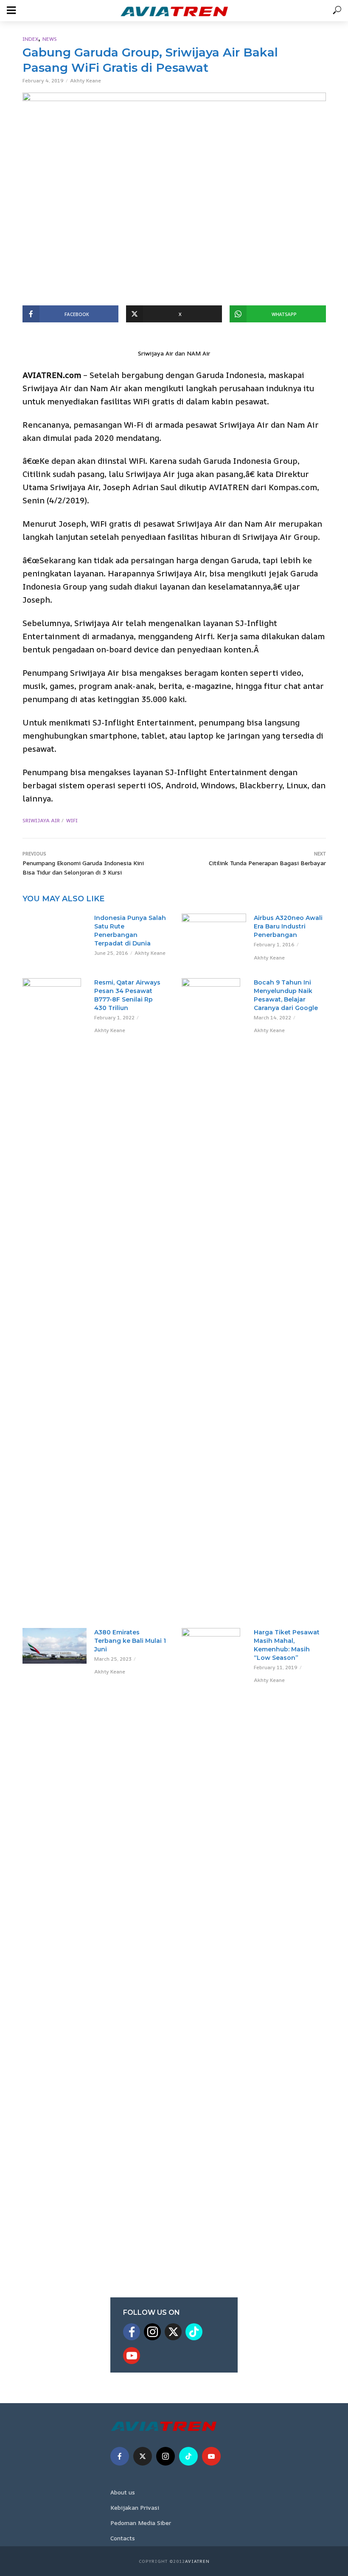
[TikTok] (194, 2332)
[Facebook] (132, 2332)
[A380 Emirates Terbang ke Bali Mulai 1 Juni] (55, 1646)
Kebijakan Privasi (135, 2507)
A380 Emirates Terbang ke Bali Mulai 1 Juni (130, 1641)
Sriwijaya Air (41, 820)
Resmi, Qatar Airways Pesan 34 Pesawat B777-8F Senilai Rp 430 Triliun (127, 995)
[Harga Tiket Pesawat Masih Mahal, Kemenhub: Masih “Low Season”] (214, 1947)
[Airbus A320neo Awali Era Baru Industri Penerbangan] (214, 930)
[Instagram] (152, 2332)
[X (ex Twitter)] (173, 2332)
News (50, 39)
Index (30, 39)
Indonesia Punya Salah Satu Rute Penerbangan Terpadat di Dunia (130, 931)
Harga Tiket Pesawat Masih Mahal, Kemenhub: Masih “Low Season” (287, 1645)
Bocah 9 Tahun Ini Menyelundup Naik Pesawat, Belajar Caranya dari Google (286, 995)
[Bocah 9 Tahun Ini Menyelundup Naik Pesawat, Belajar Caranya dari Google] (214, 1297)
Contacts (123, 2538)
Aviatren (197, 2561)
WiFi (72, 820)
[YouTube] (132, 2356)
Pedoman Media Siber (141, 2523)
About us (123, 2492)
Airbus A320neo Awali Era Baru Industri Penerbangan (288, 926)
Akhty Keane (86, 80)
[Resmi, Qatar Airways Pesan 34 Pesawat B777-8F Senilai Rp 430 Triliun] (55, 998)
